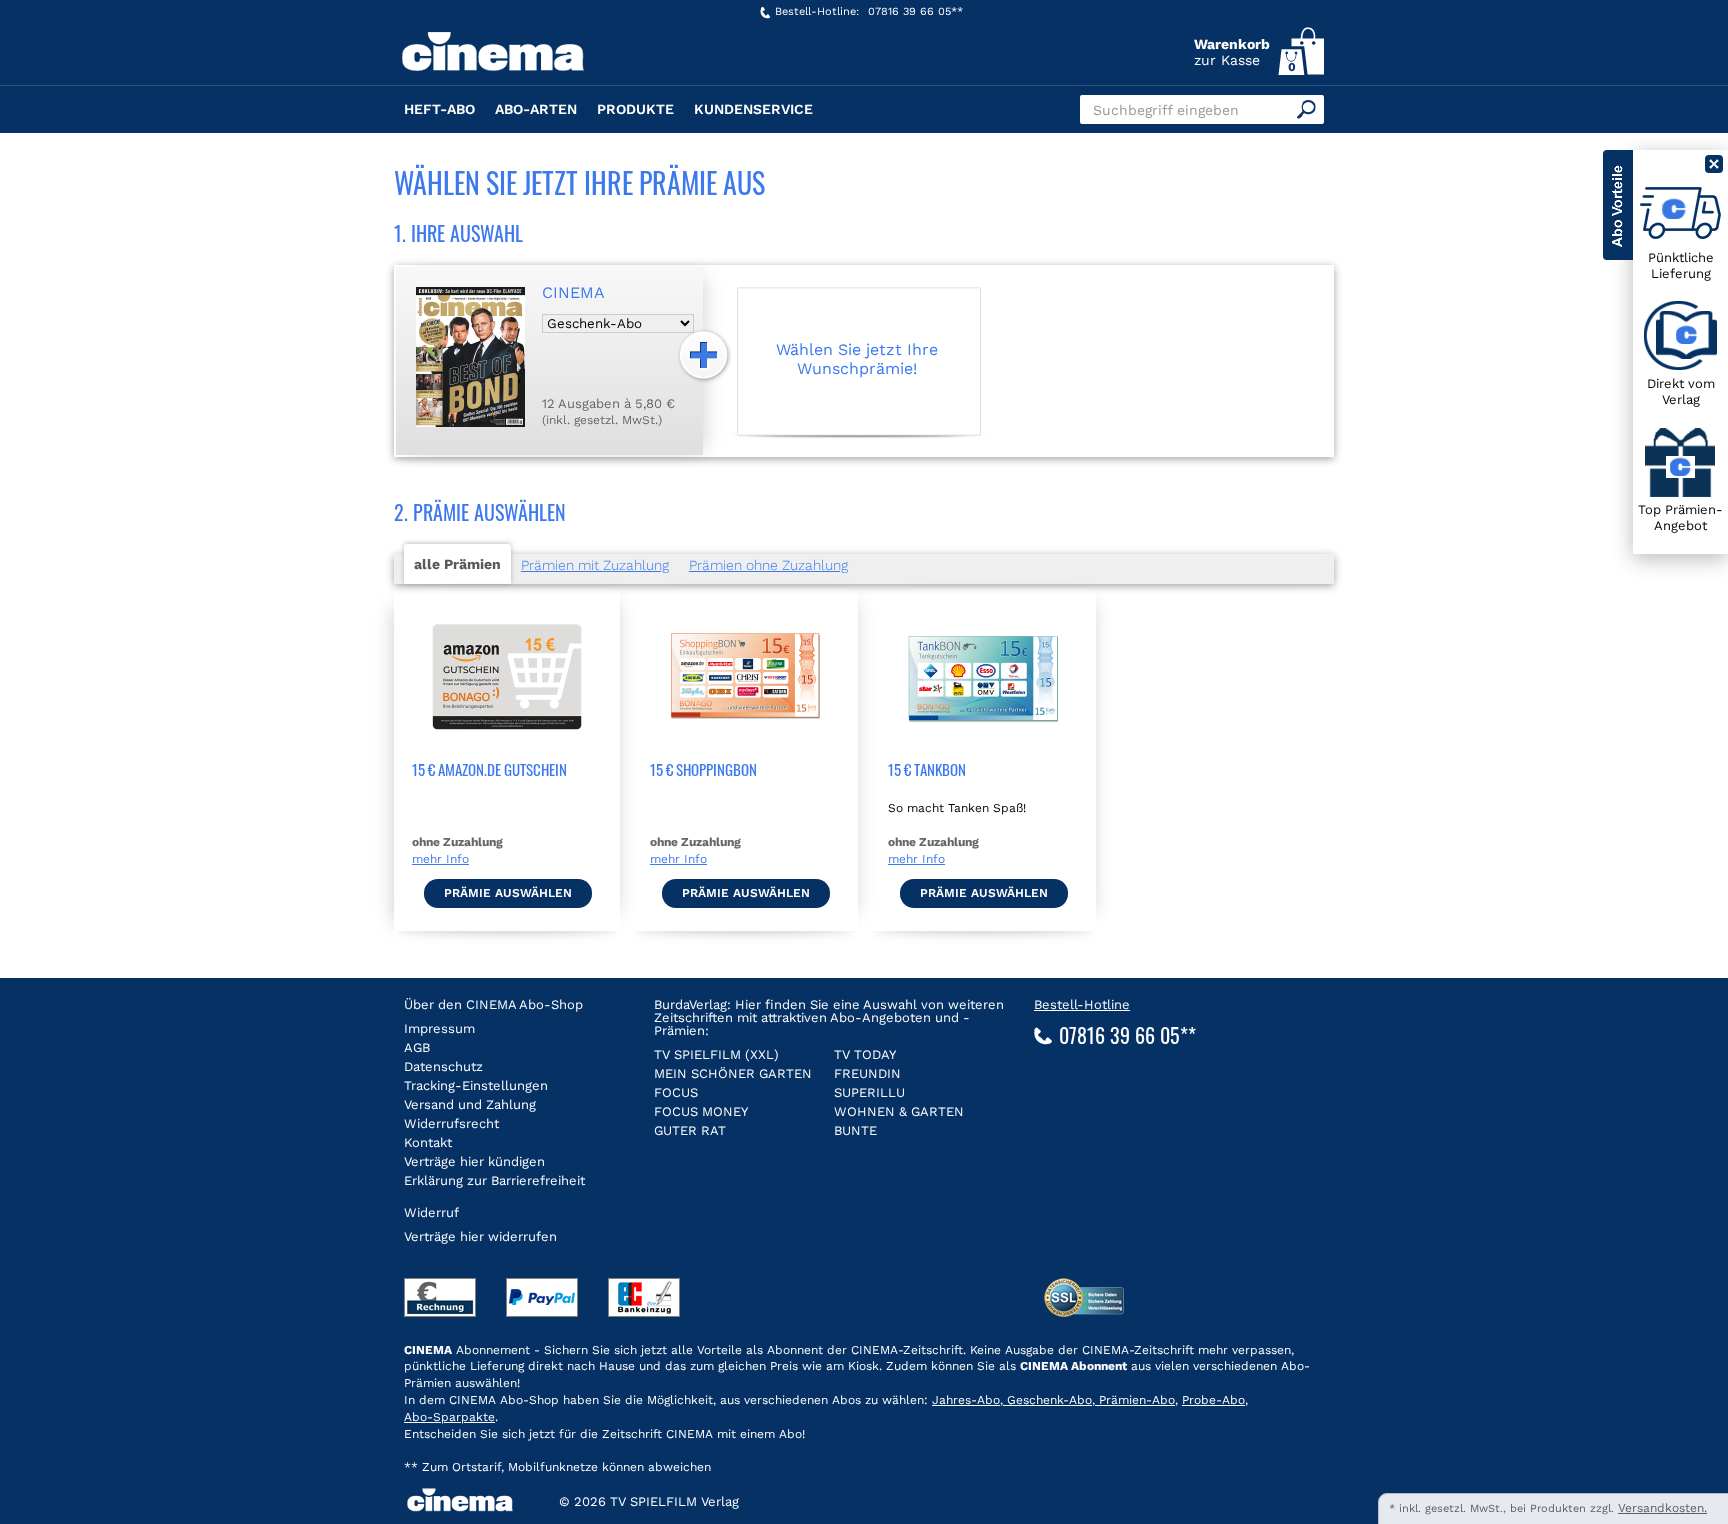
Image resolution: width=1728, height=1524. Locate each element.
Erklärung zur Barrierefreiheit (494, 1180)
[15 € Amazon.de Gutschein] (507, 749)
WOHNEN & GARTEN (899, 1111)
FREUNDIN (867, 1073)
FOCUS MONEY (701, 1111)
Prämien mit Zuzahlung (595, 565)
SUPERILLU (869, 1092)
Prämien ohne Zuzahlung (768, 565)
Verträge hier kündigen (474, 1161)
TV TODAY (865, 1054)
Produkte (635, 109)
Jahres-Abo (966, 1400)
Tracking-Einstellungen (476, 1085)
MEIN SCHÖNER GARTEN (733, 1073)
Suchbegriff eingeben (1166, 110)
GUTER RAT (690, 1130)
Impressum (439, 1028)
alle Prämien (457, 564)
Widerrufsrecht (451, 1123)
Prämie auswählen (508, 893)
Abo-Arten (536, 109)
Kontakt (428, 1142)
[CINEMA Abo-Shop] (541, 67)
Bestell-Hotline (1082, 1004)
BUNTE (855, 1130)
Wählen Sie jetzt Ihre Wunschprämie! (857, 359)
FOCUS (676, 1092)
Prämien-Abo (1135, 1400)
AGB (417, 1047)
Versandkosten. (1662, 1508)
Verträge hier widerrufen (480, 1236)
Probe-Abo (1213, 1400)
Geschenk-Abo (1047, 1400)
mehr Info (440, 859)
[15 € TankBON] (983, 749)
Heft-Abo (439, 109)
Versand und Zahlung (470, 1104)
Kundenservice (753, 109)
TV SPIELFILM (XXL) (716, 1054)
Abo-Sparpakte (449, 1417)
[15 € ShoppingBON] (745, 749)
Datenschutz (443, 1066)
